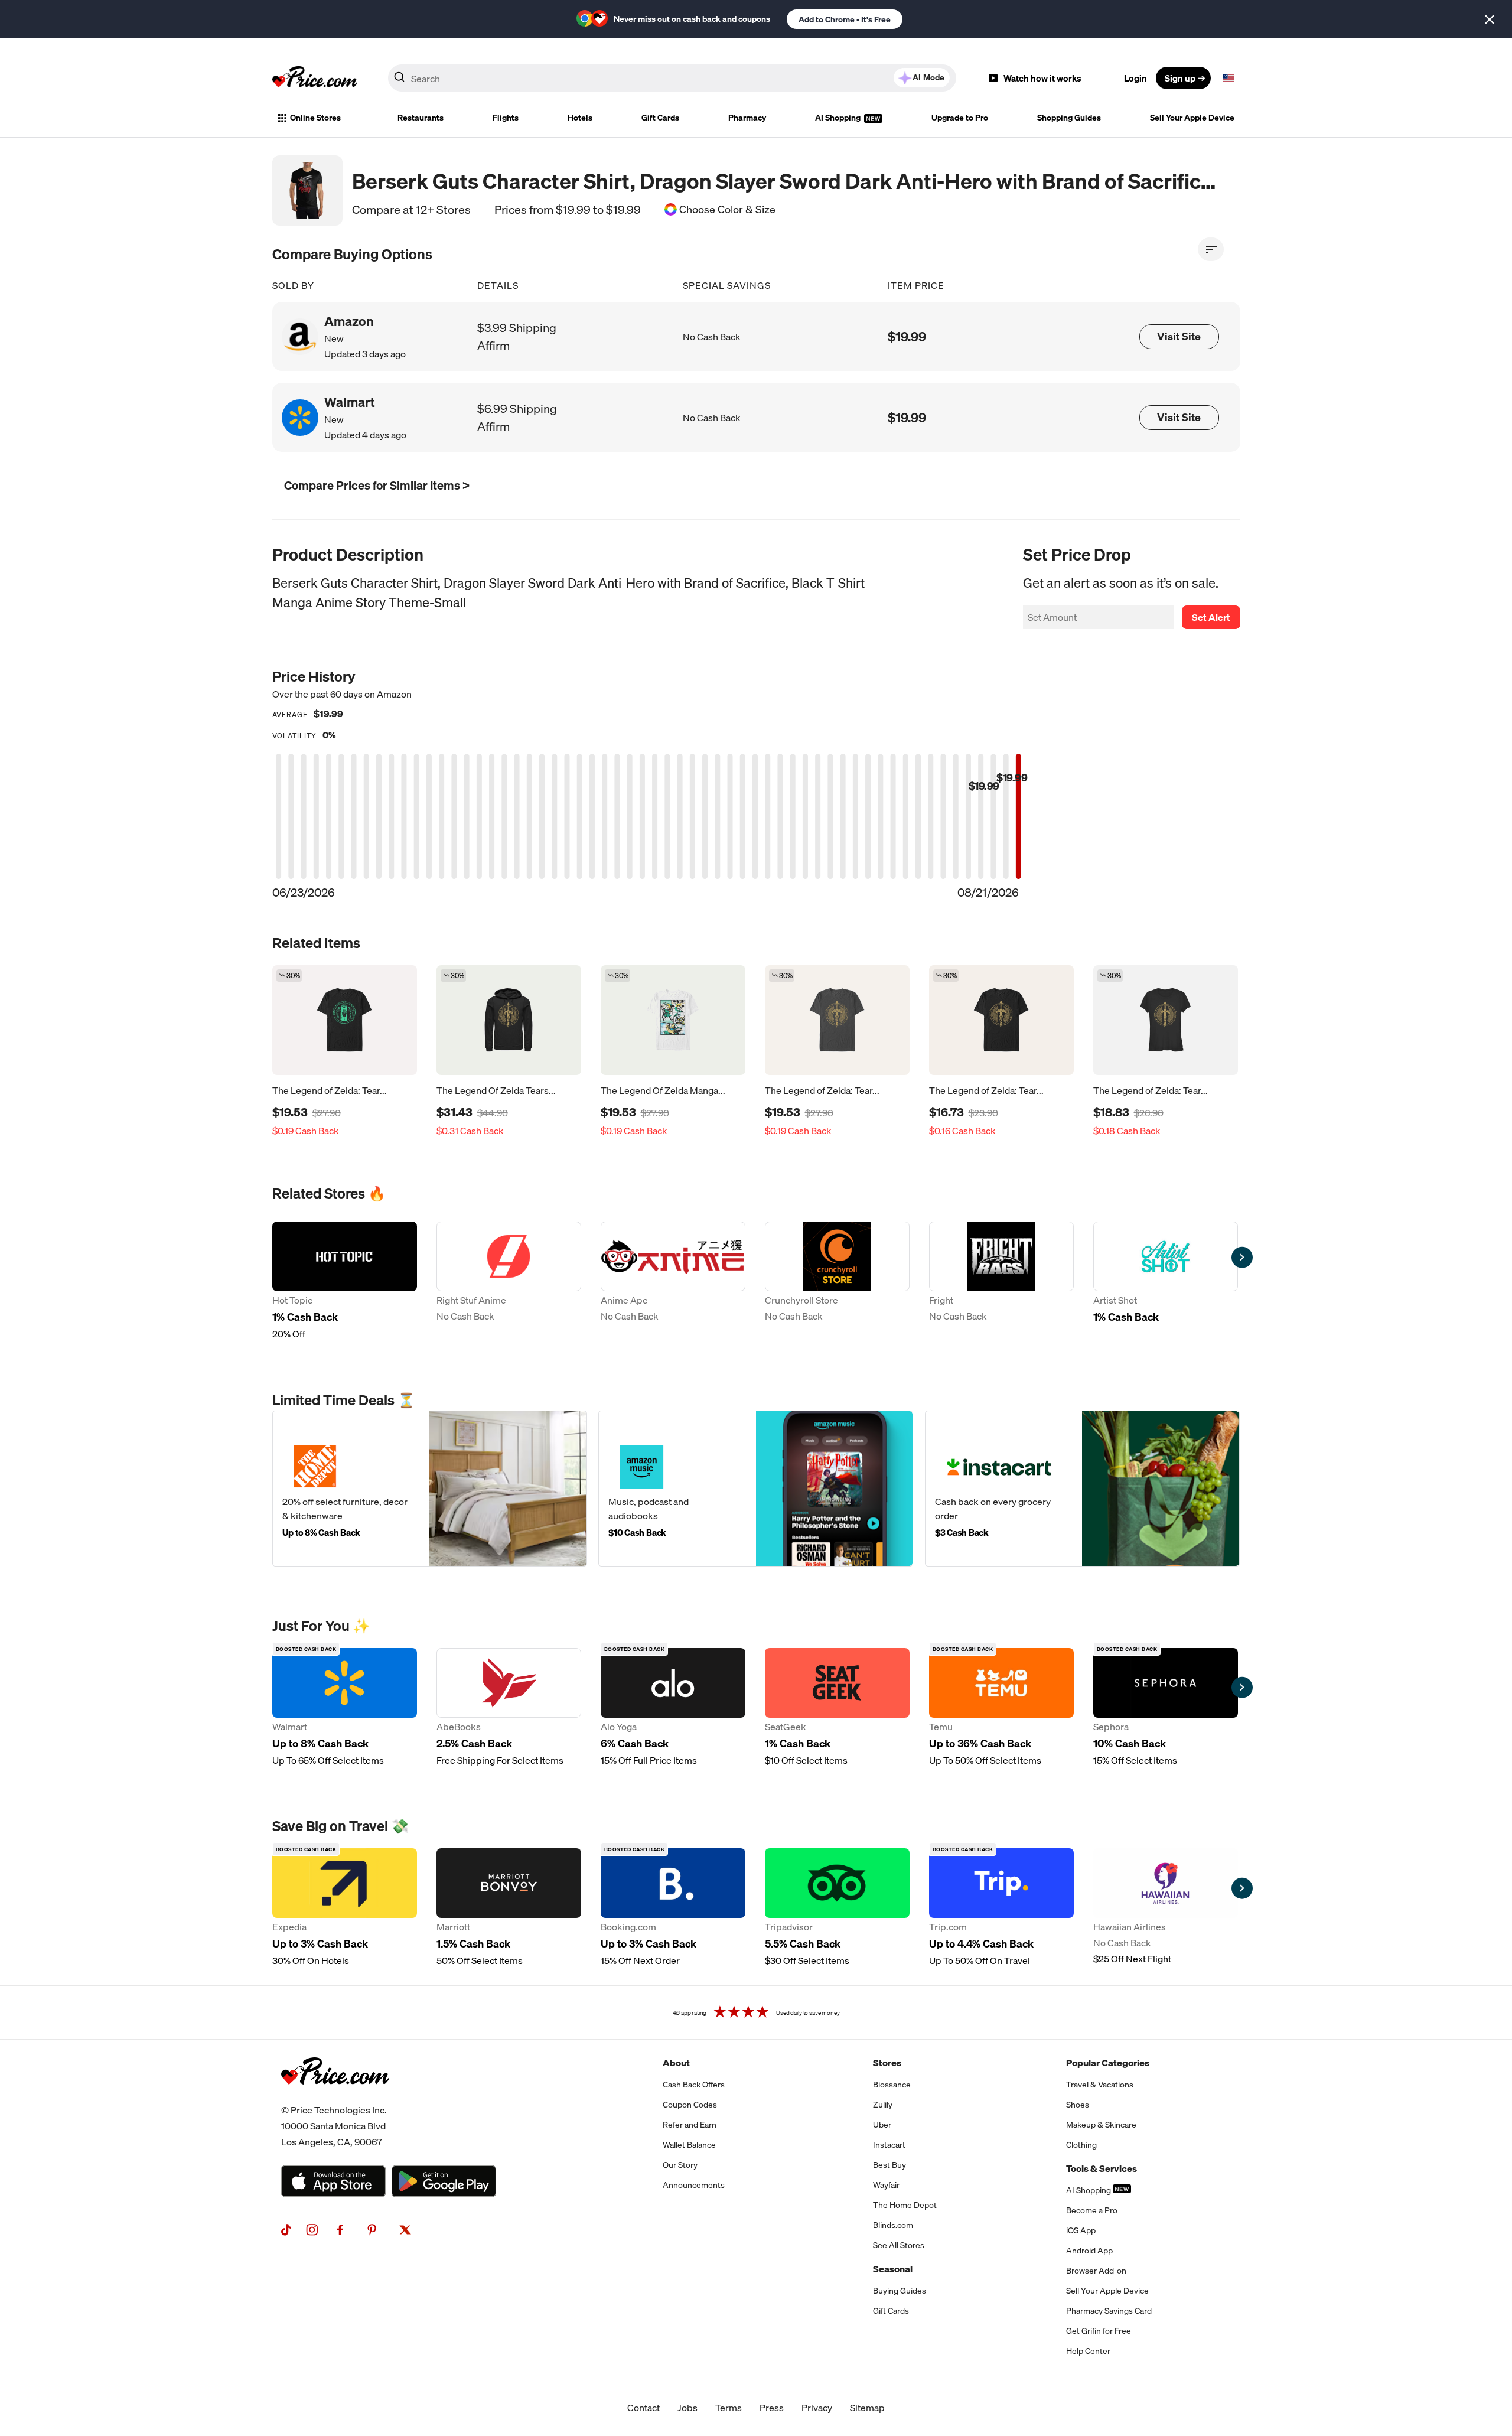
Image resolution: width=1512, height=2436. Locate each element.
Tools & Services (1102, 2168)
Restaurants (421, 118)
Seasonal (893, 2269)
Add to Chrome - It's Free (845, 19)
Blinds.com (893, 2225)
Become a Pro (1092, 2210)
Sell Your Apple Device (1192, 118)
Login (1135, 78)
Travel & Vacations (1100, 2085)
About (676, 2063)
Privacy (817, 2408)
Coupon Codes (690, 2105)
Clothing (1081, 2145)
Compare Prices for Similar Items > (377, 485)
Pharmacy (747, 118)
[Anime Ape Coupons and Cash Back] (673, 1281)
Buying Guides (900, 2291)
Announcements (694, 2185)
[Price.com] (335, 2098)
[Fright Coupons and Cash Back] (1001, 1281)
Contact (643, 2408)
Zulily (883, 2105)
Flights (506, 118)
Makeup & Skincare (1101, 2125)
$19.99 (907, 336)
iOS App (1081, 2230)
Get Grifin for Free (1099, 2331)
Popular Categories (1108, 2063)
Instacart (889, 2145)
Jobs (687, 2408)
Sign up (1180, 78)
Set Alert (1211, 617)
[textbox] (1228, 78)
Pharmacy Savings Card (1109, 2311)
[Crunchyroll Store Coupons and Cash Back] (837, 1281)
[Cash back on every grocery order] (1082, 1489)
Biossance (892, 2085)
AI (928, 77)
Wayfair (886, 2185)
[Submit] (399, 80)
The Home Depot (905, 2205)
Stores (887, 2063)
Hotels (580, 118)
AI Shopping (839, 118)
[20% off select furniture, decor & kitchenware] (430, 1489)
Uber (882, 2125)
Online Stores (315, 118)
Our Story (680, 2165)
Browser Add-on (1096, 2271)
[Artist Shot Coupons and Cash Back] (1166, 1281)
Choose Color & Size (727, 210)
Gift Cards (660, 118)
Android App (1089, 2251)
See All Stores (899, 2245)
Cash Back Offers (694, 2085)
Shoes (1078, 2105)
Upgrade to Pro (960, 118)
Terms (729, 2408)
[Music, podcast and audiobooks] (756, 1489)
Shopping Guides (1069, 118)
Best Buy (889, 2165)
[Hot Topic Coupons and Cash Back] (345, 1281)
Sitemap (867, 2408)
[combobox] (672, 78)
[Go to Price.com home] (315, 78)
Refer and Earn (690, 2125)
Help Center (1088, 2351)
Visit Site (1179, 336)
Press (772, 2408)
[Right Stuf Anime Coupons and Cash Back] (509, 1281)
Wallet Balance (689, 2145)
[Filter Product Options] (1211, 249)
